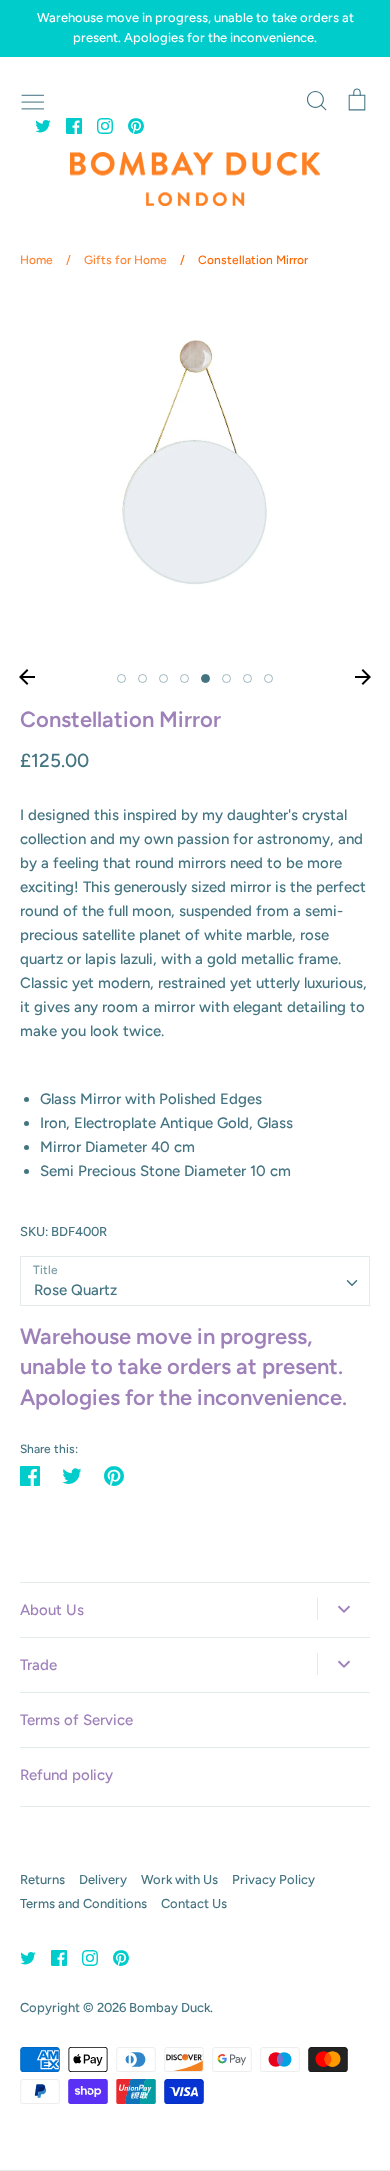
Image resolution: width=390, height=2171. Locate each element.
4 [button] (184, 678)
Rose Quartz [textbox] (75, 1290)
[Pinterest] (128, 125)
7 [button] (247, 678)
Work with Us (179, 1879)
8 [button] (268, 678)
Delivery (103, 1879)
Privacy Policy (273, 1879)
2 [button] (142, 678)
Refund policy (66, 1775)
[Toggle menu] (33, 100)
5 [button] (205, 678)
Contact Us (194, 1903)
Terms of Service (76, 1720)
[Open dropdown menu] (343, 1609)
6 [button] (226, 678)
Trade (38, 1665)
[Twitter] (35, 125)
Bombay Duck (169, 2007)
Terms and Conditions (83, 1903)
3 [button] (163, 678)
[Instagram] (97, 125)
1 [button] (121, 678)
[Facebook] (66, 125)
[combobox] (195, 1281)
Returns (42, 1879)
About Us (52, 1610)
